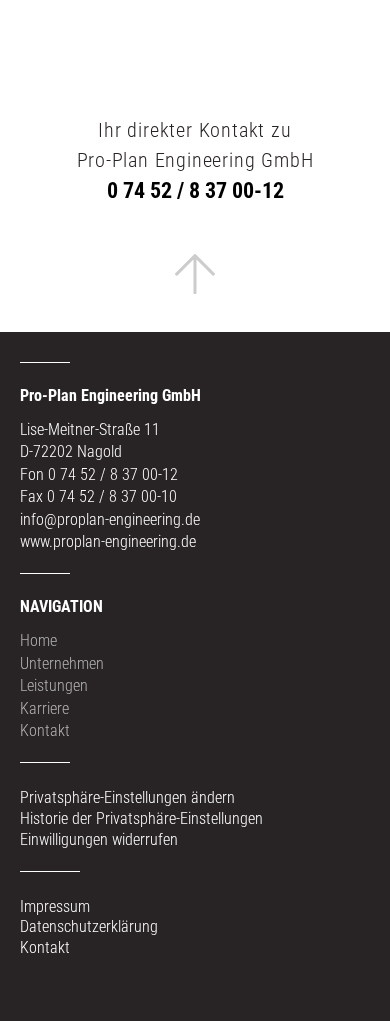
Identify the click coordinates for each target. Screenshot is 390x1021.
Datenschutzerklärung (89, 926)
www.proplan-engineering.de (108, 541)
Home (38, 640)
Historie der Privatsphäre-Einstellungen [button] (141, 818)
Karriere (44, 708)
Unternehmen (62, 663)
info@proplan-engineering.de (110, 519)
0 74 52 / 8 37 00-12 (195, 190)
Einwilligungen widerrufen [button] (99, 839)
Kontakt (45, 730)
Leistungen (54, 685)
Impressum (55, 906)
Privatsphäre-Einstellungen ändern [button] (127, 797)
